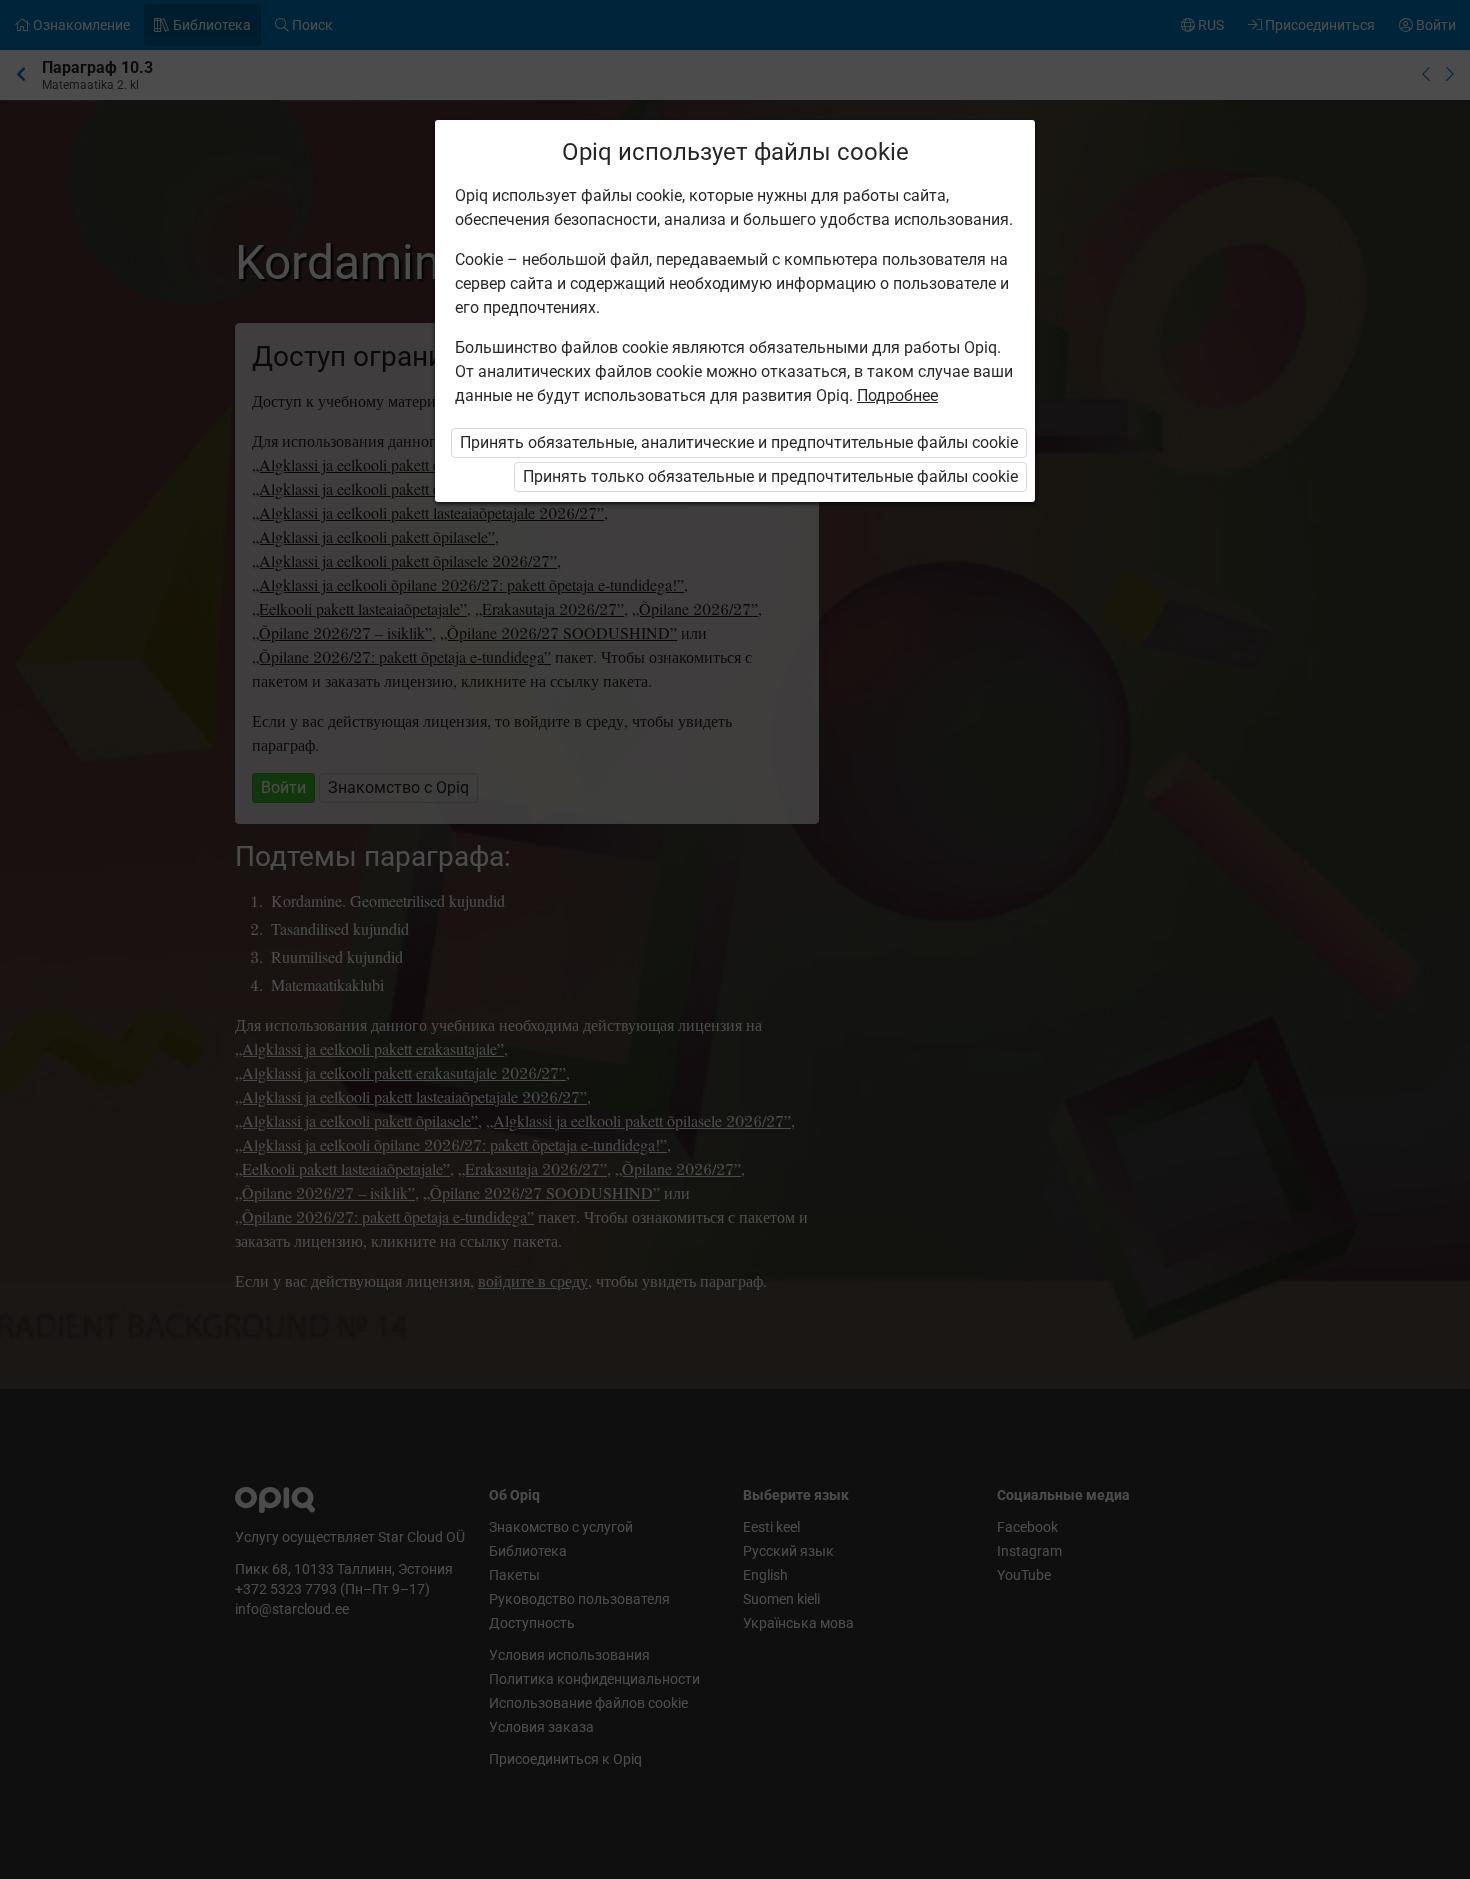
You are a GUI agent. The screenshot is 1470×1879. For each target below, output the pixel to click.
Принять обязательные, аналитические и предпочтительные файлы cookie (739, 442)
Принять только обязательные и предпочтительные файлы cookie (770, 476)
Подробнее (897, 395)
